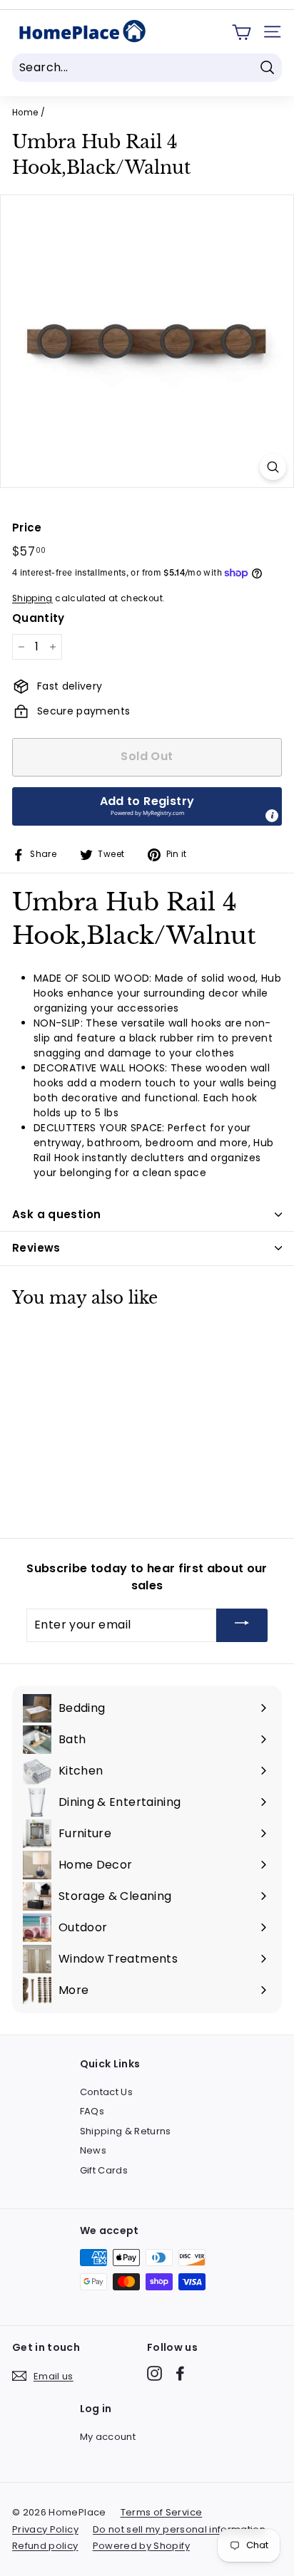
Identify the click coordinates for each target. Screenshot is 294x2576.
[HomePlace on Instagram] (154, 2373)
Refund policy (45, 2546)
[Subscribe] (242, 1625)
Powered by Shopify (141, 2546)
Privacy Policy (45, 2529)
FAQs (92, 2111)
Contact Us (107, 2092)
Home (25, 113)
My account (108, 2437)
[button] (147, 806)
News (93, 2150)
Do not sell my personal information (179, 2529)
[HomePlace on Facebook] (180, 2373)
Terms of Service (162, 2512)
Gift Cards (104, 2170)
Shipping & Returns (126, 2131)
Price (27, 528)
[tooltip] (272, 816)
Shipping (32, 598)
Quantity (39, 618)
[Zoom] (273, 467)
